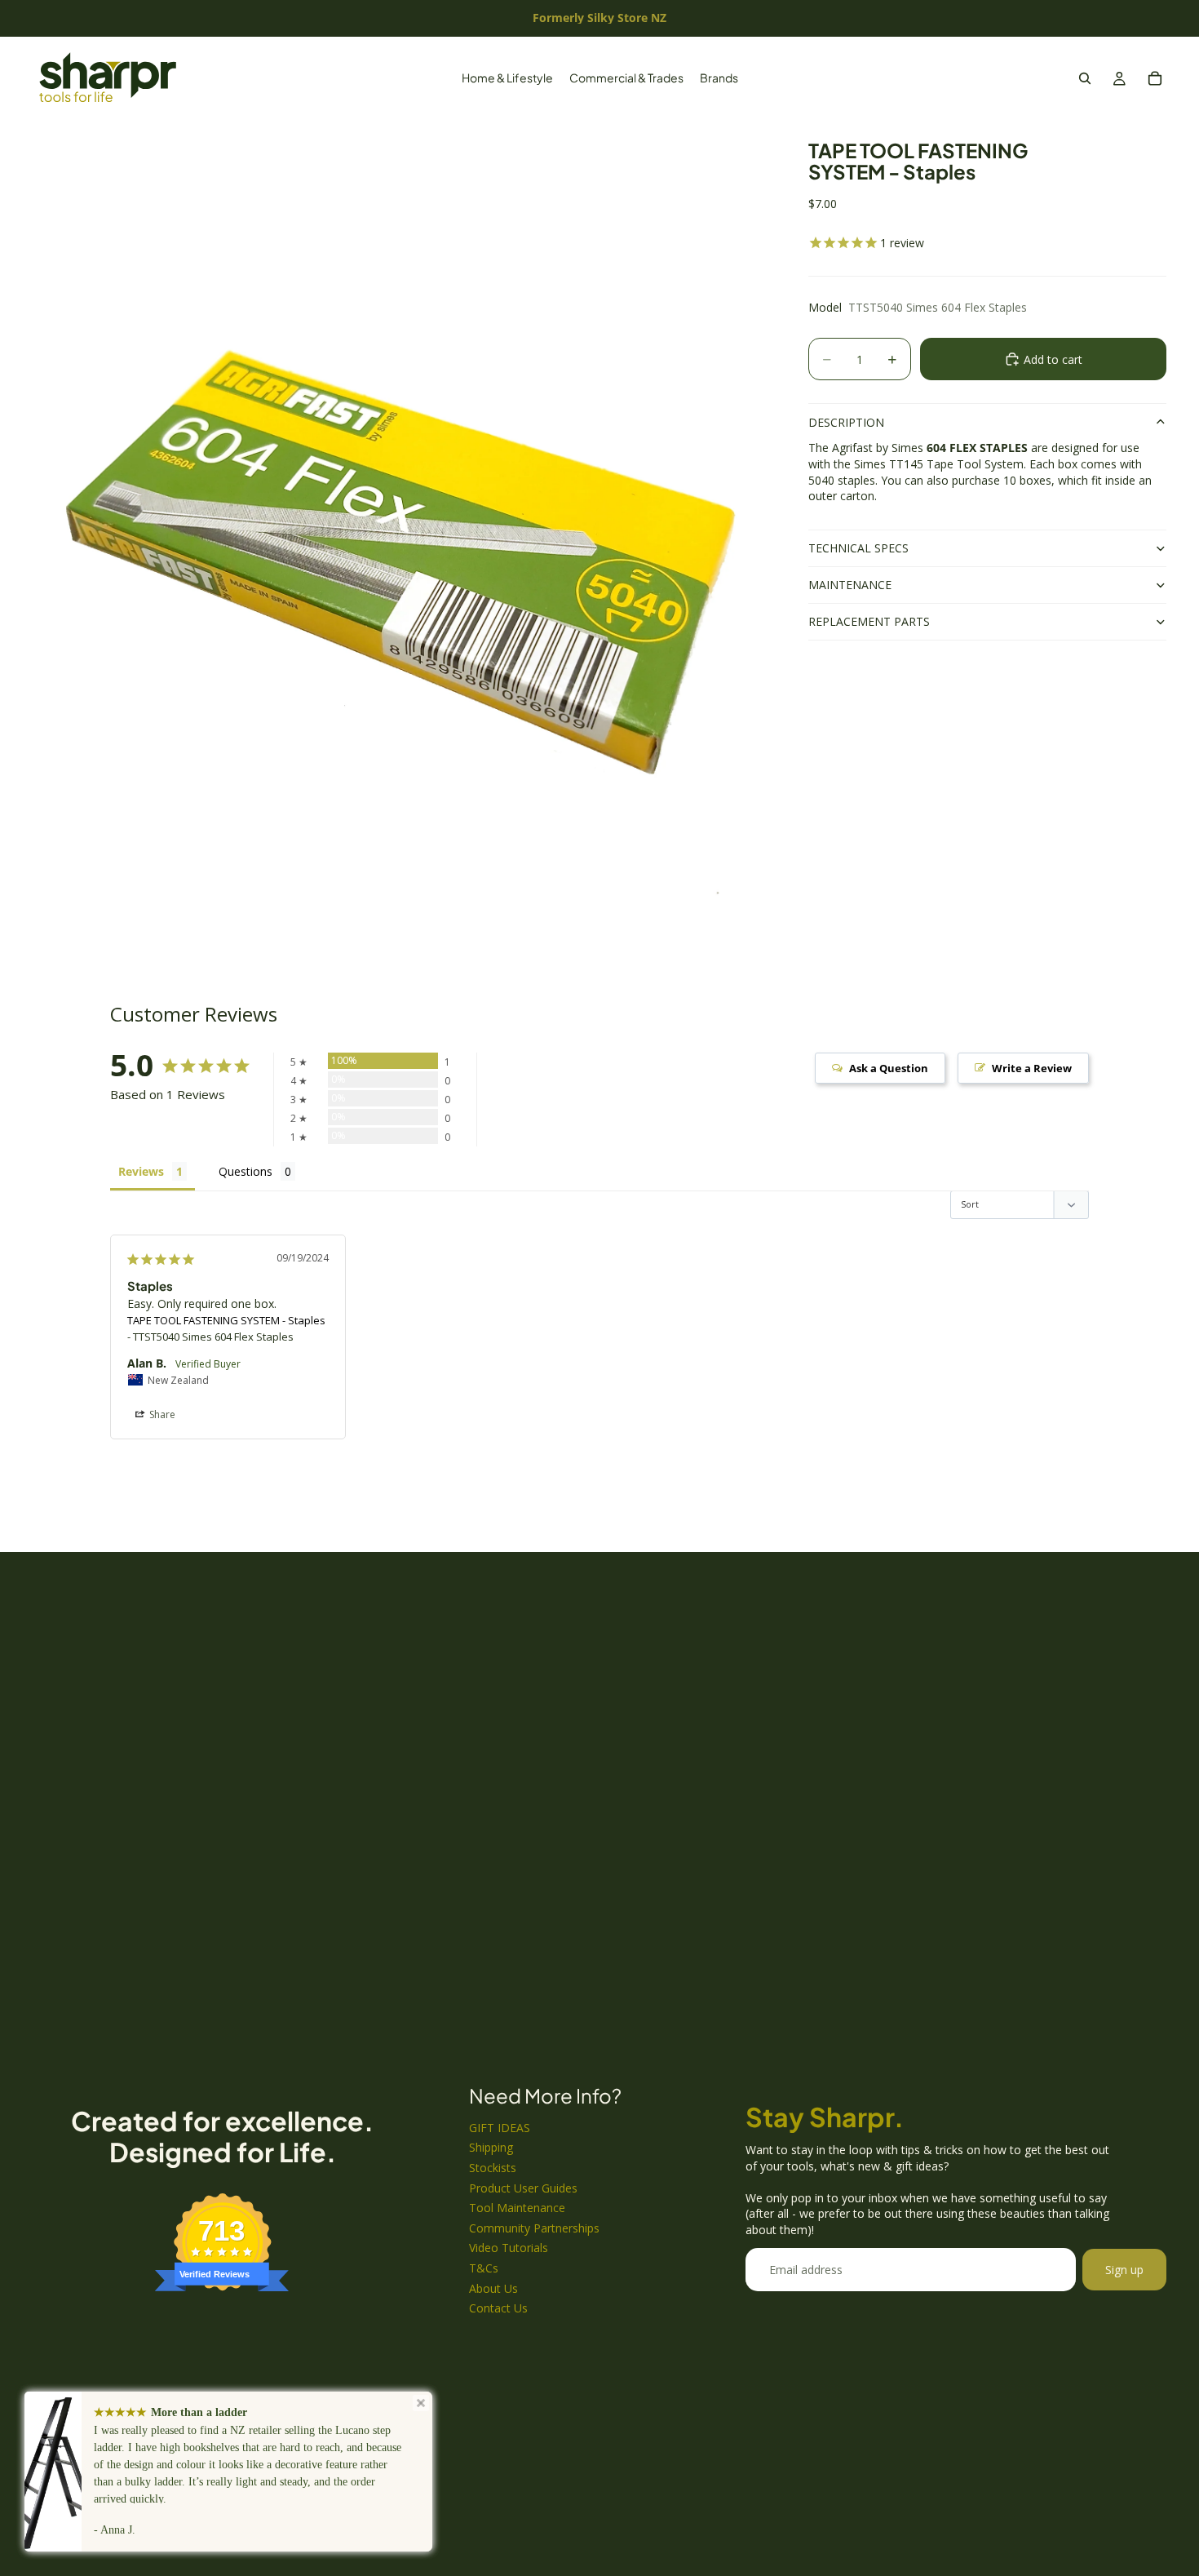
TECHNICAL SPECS (858, 548)
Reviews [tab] (141, 1171)
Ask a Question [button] (889, 1068)
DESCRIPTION (846, 422)
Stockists (493, 2168)
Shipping (491, 2147)
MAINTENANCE (850, 585)
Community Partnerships (534, 2228)
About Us (493, 2288)
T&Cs (484, 2268)
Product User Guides (523, 2188)
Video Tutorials (509, 2248)
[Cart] (1155, 78)
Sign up (1124, 2270)
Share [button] (161, 1414)
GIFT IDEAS (500, 2128)
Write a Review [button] (1032, 1068)
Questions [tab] (246, 1171)
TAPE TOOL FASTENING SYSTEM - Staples (226, 1320)
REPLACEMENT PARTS (869, 621)
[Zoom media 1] (401, 523)
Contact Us (498, 2308)
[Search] (1085, 78)
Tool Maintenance (517, 2208)
